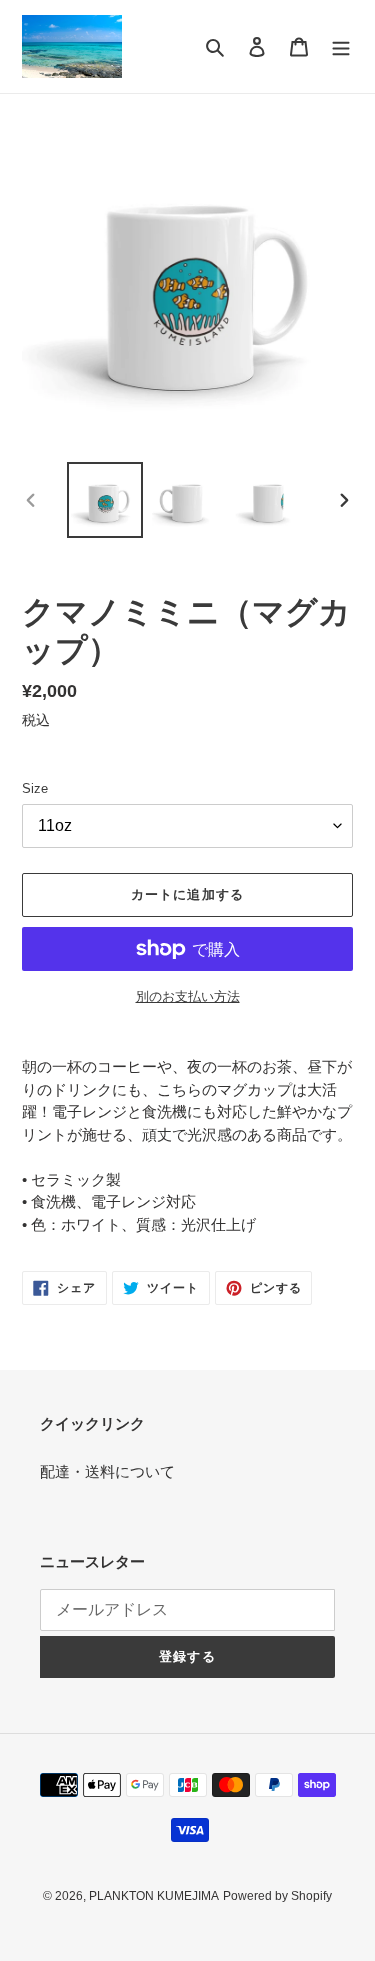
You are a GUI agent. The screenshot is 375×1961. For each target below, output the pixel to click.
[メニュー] (341, 46)
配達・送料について (107, 1471)
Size (35, 788)
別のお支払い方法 (188, 996)
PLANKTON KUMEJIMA (154, 1896)
